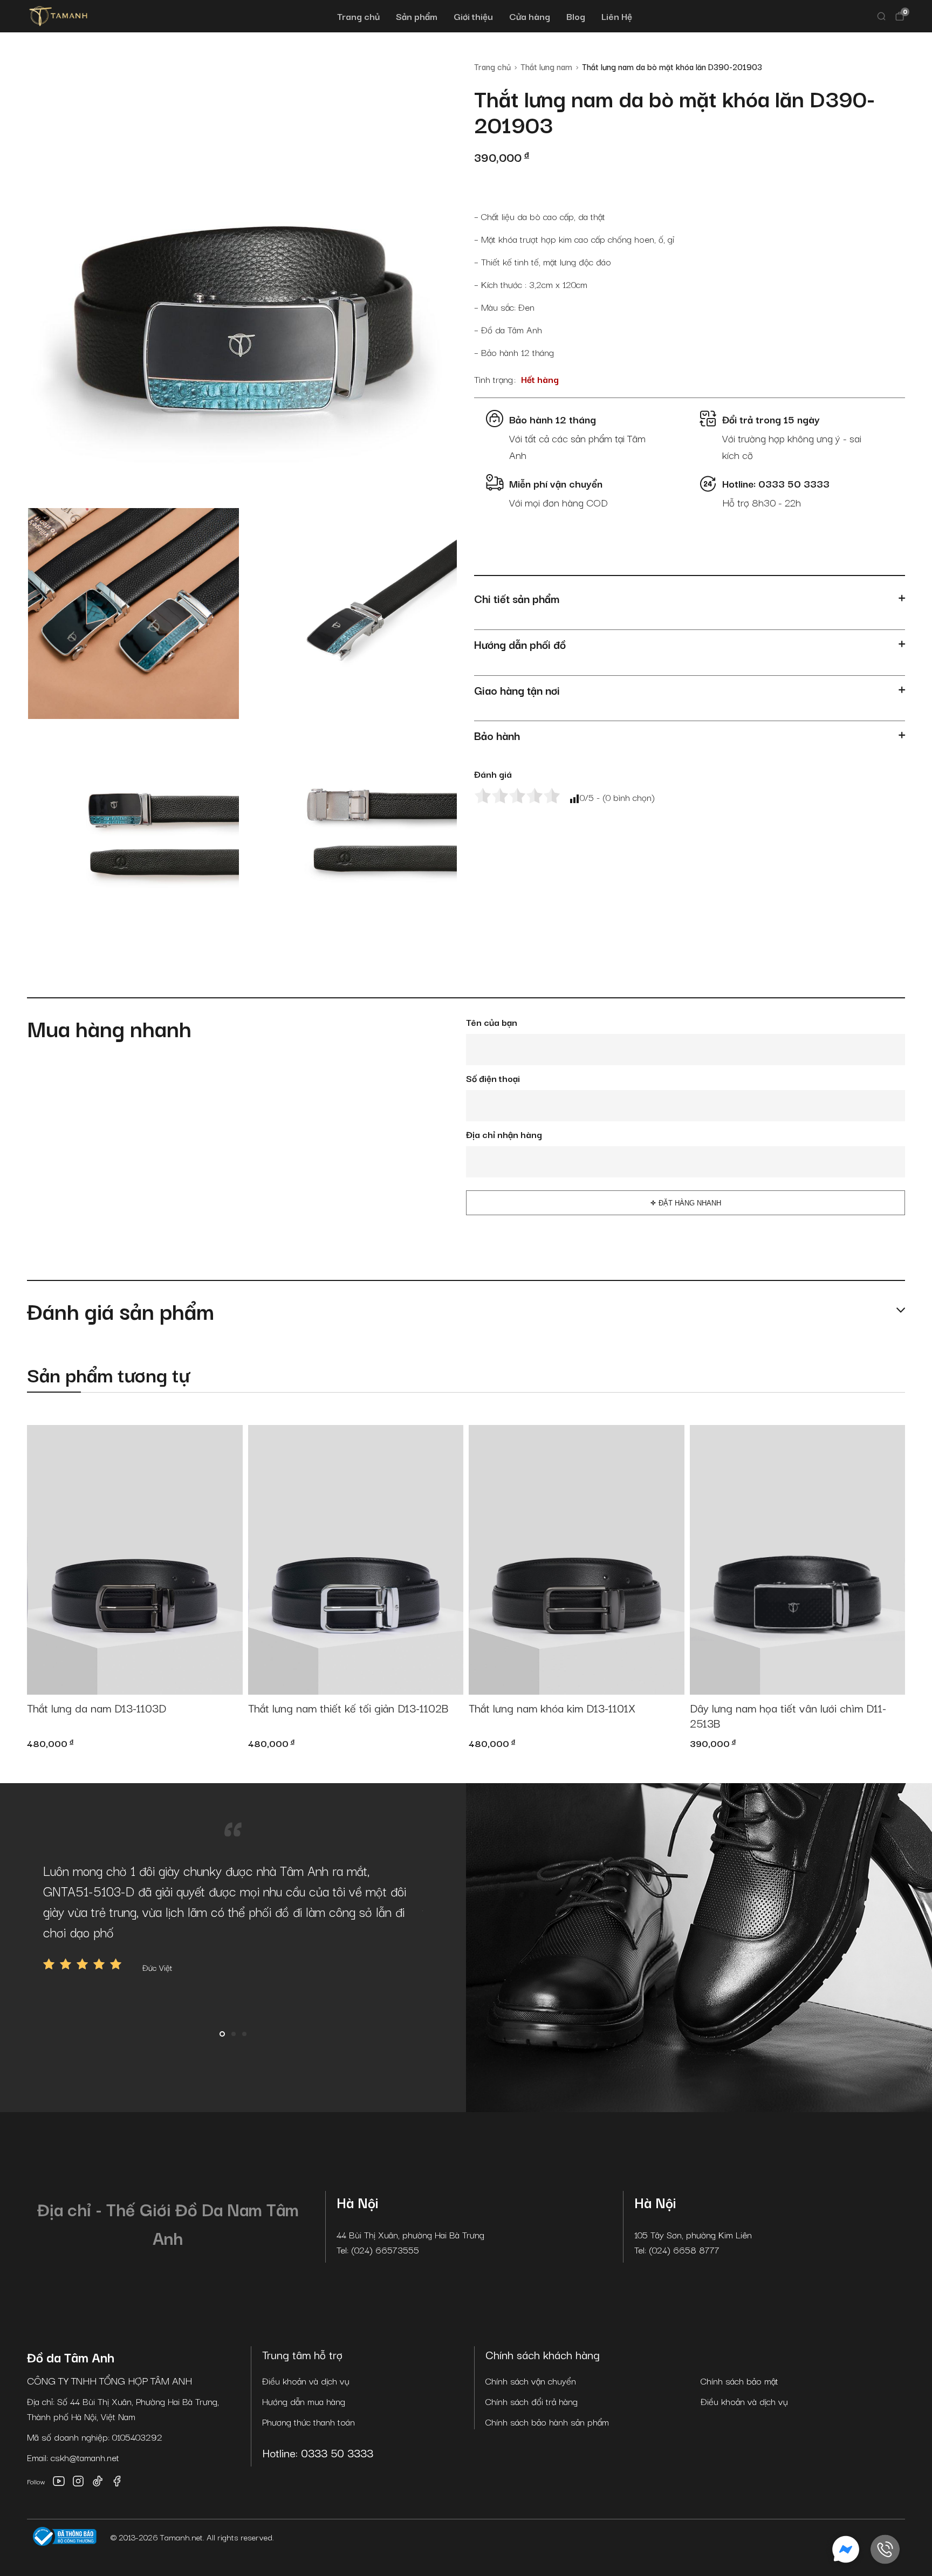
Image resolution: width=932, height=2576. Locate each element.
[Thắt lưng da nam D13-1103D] (135, 1560)
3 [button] (244, 2034)
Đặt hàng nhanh (690, 1203)
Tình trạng (494, 379)
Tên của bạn (492, 1022)
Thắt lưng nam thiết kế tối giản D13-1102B (348, 1708)
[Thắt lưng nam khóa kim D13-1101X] (577, 1560)
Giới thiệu (473, 16)
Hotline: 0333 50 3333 (318, 2452)
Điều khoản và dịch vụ (306, 2380)
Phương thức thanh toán (309, 2421)
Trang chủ (358, 16)
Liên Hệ (617, 16)
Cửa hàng (530, 16)
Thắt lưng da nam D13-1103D (97, 1708)
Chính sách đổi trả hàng (532, 2401)
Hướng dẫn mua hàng (304, 2401)
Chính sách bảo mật (739, 2380)
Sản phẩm (417, 16)
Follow (36, 2481)
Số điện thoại (493, 1078)
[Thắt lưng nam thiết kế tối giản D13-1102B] (356, 1560)
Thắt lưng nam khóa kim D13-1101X (552, 1708)
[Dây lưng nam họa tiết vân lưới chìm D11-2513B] (798, 1560)
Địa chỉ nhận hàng (504, 1134)
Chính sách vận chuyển (531, 2380)
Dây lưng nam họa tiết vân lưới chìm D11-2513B (788, 1716)
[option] (233, 1917)
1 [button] (222, 2034)
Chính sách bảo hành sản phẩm (547, 2421)
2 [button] (234, 2034)
